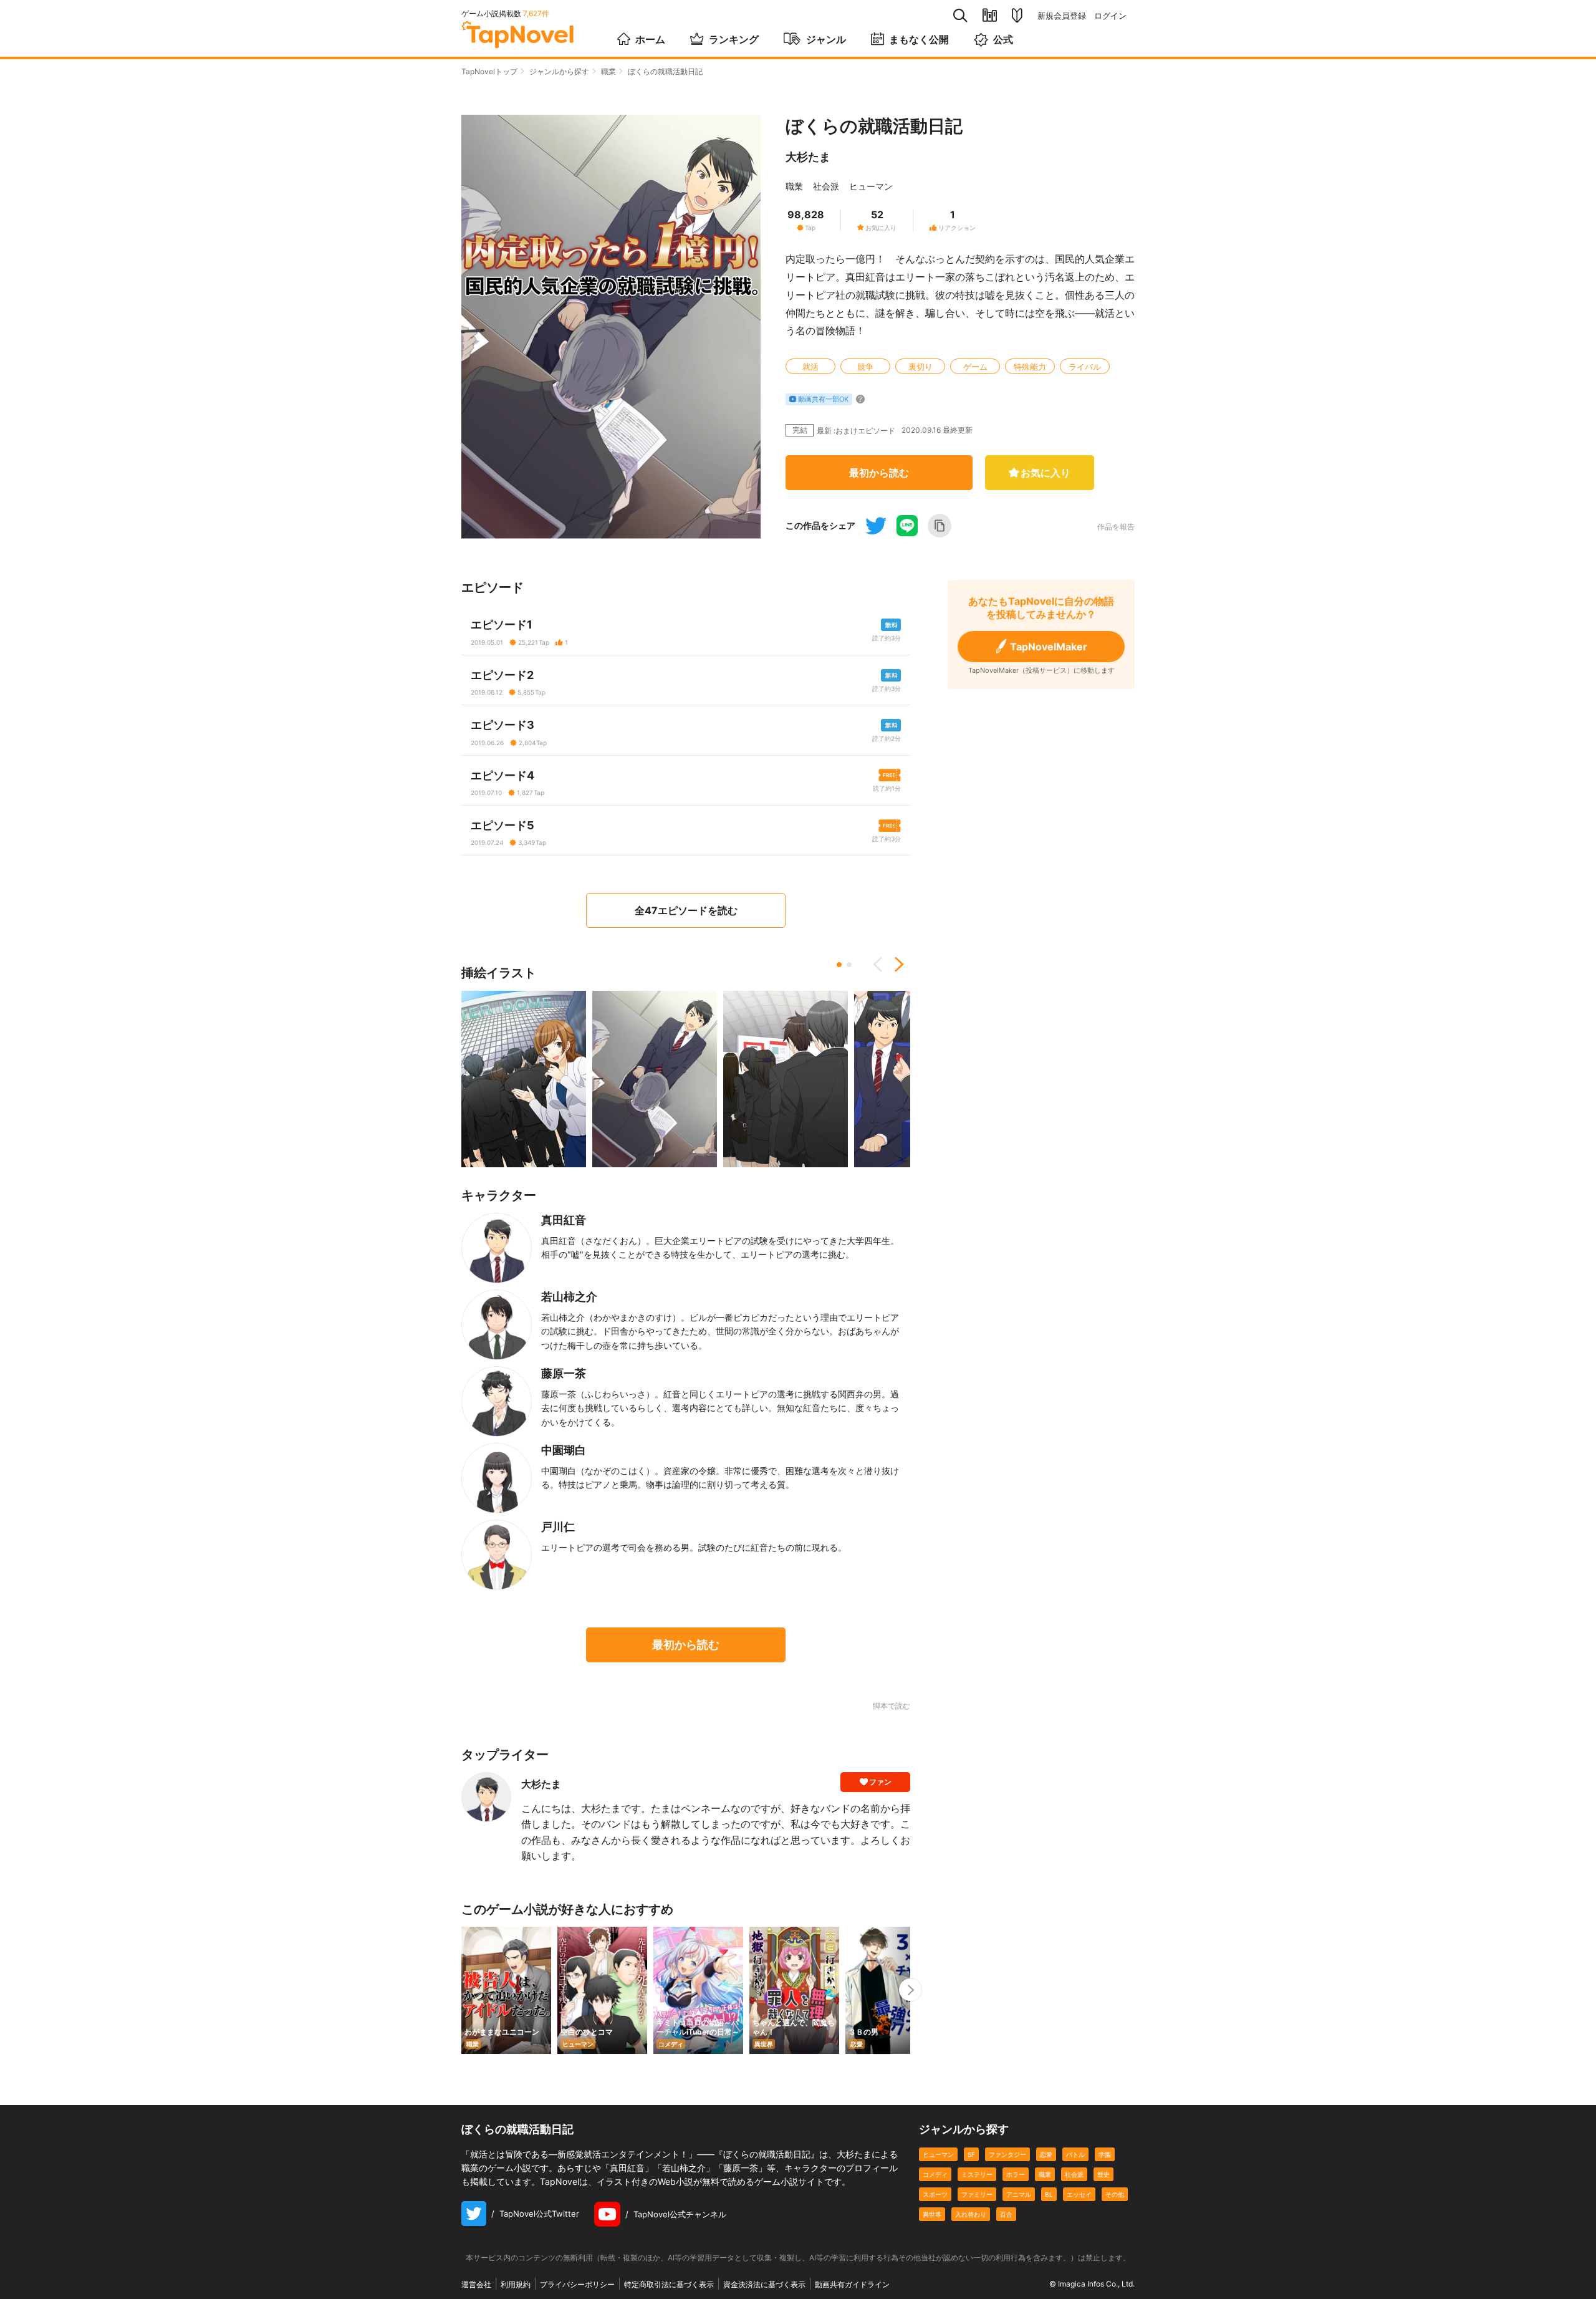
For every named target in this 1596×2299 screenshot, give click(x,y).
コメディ (935, 2174)
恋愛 (1046, 2154)
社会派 (826, 186)
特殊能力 (1030, 367)
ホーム (650, 39)
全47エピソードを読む (686, 910)
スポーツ (935, 2194)
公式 (1003, 39)
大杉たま (808, 157)
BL (1049, 2194)
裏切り (921, 367)
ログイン (1110, 16)
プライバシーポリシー (577, 2284)
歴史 (1103, 2174)
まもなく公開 (919, 39)
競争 (865, 367)
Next (895, 965)
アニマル (1019, 2194)
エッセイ (1079, 2194)
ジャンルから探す (559, 71)
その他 (1115, 2194)
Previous (882, 965)
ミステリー (977, 2174)
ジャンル (826, 39)
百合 (1006, 2214)
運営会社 (476, 2284)
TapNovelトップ (489, 71)
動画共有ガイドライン (852, 2284)
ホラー (1016, 2174)
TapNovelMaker (1049, 647)
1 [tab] (839, 965)
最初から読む (879, 473)
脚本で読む (892, 1706)
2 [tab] (849, 965)
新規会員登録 (1062, 16)
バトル (1075, 2154)
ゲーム (975, 367)
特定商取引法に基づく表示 (669, 2284)
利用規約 (516, 2284)
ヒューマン (871, 186)
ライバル (1085, 367)
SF (971, 2154)
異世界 (932, 2214)
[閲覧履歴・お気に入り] (990, 15)
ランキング (734, 39)
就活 (810, 367)
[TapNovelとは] (1017, 16)
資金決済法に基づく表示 (764, 2284)
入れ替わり (971, 2214)
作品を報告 (1116, 527)
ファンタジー (1007, 2154)
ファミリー (977, 2194)
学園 (1105, 2154)
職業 (608, 71)
